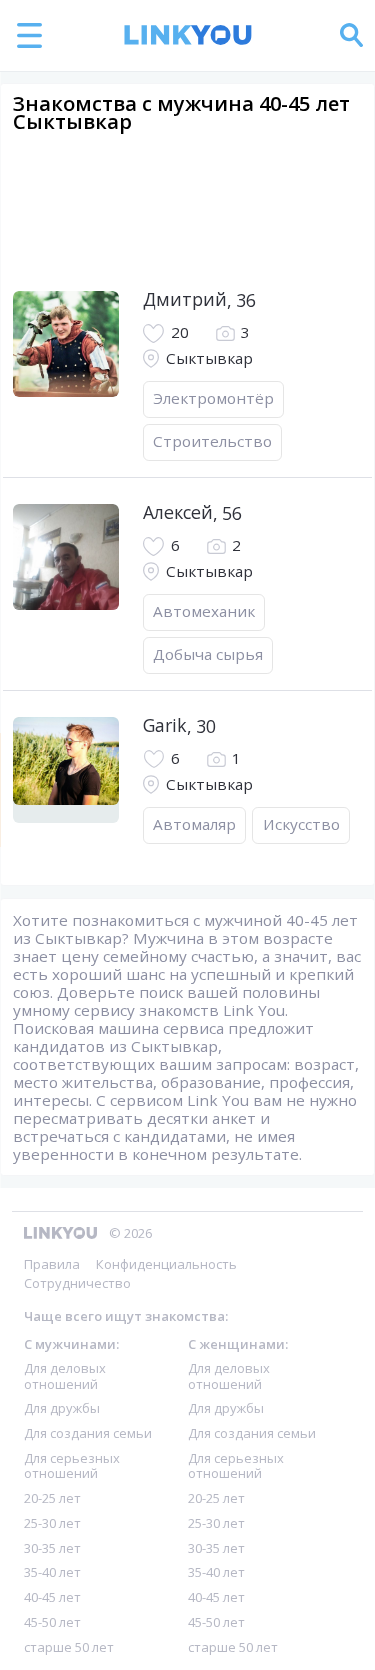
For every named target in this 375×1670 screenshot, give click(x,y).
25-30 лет (52, 1523)
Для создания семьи (88, 1433)
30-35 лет (52, 1548)
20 (180, 332)
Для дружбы (62, 1408)
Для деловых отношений (65, 1375)
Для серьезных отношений (72, 1465)
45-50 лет (52, 1622)
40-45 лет (52, 1597)
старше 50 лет (69, 1647)
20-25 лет (52, 1498)
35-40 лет (52, 1572)
